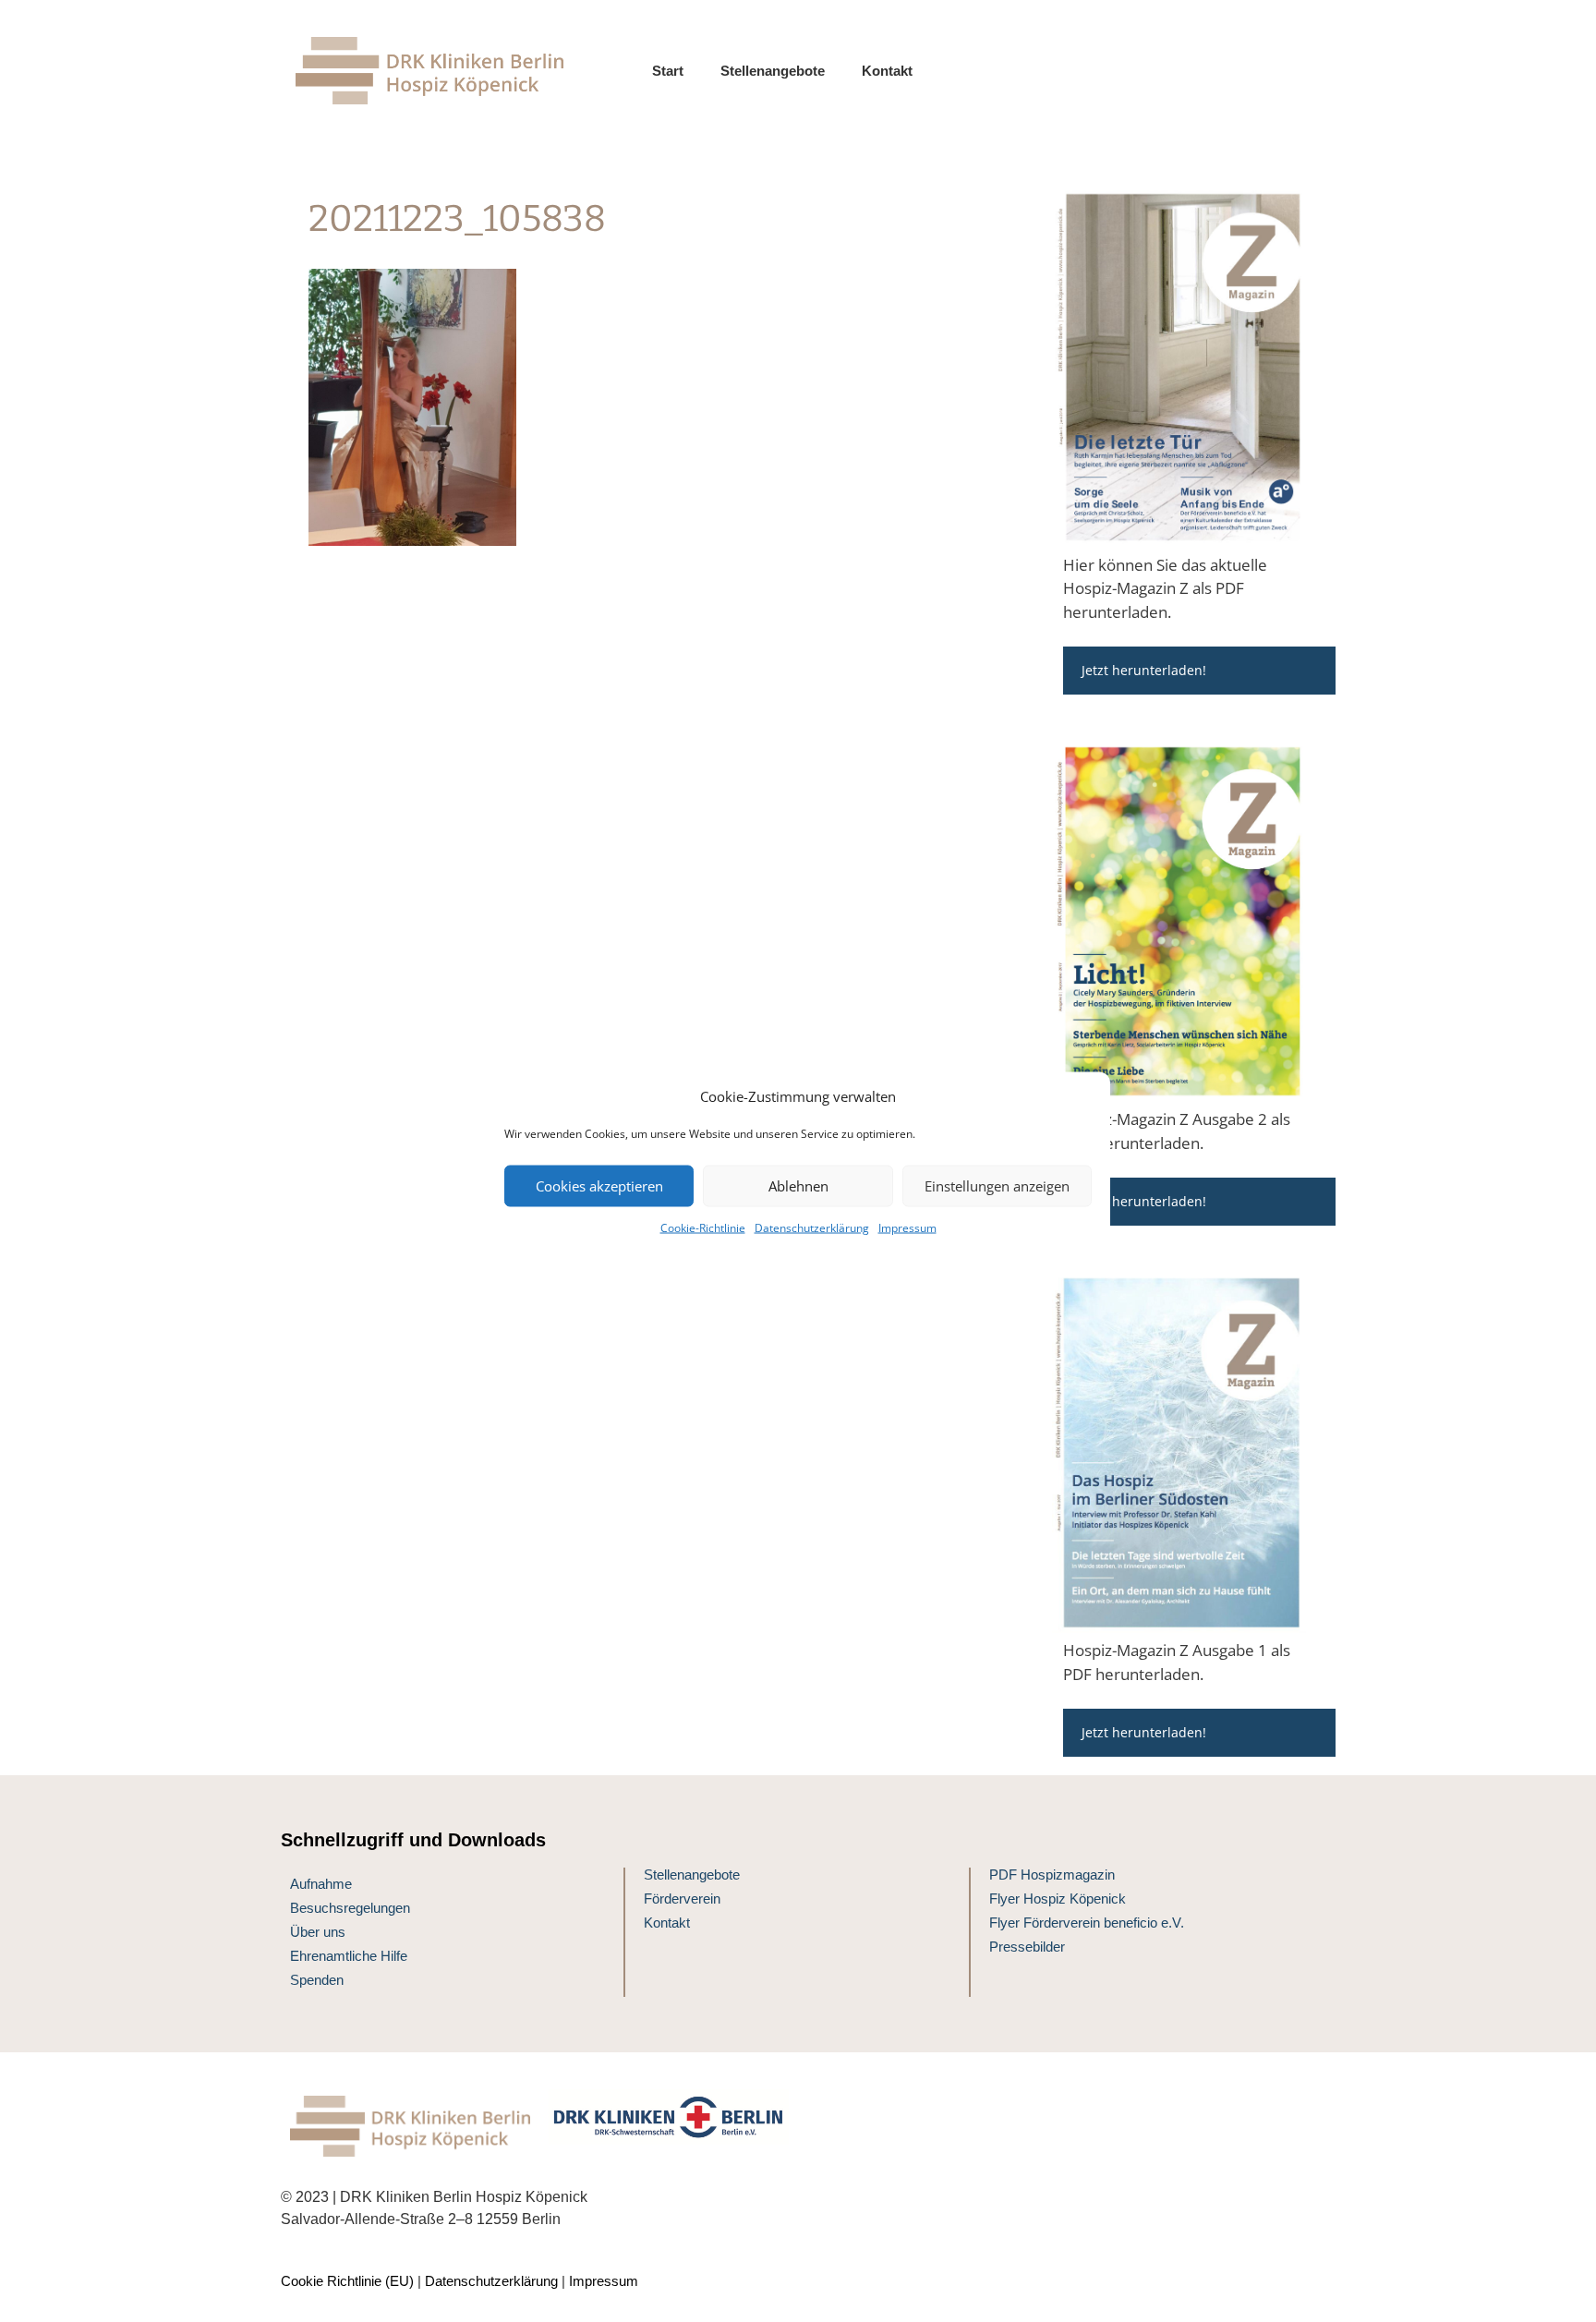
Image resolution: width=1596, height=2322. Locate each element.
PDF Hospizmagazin (1052, 1875)
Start (668, 71)
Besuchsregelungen (350, 1908)
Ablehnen (798, 1186)
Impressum (907, 1227)
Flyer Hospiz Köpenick (1058, 1899)
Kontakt (887, 71)
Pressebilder (1027, 1947)
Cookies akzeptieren (599, 1186)
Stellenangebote (773, 71)
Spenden (317, 1980)
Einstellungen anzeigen (997, 1186)
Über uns (318, 1932)
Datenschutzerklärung (812, 1227)
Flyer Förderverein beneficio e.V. (1087, 1923)
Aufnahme (321, 1884)
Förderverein (682, 1899)
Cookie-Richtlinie (703, 1227)
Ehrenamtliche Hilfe (349, 1956)
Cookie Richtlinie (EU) (347, 2281)
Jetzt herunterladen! (1144, 670)
